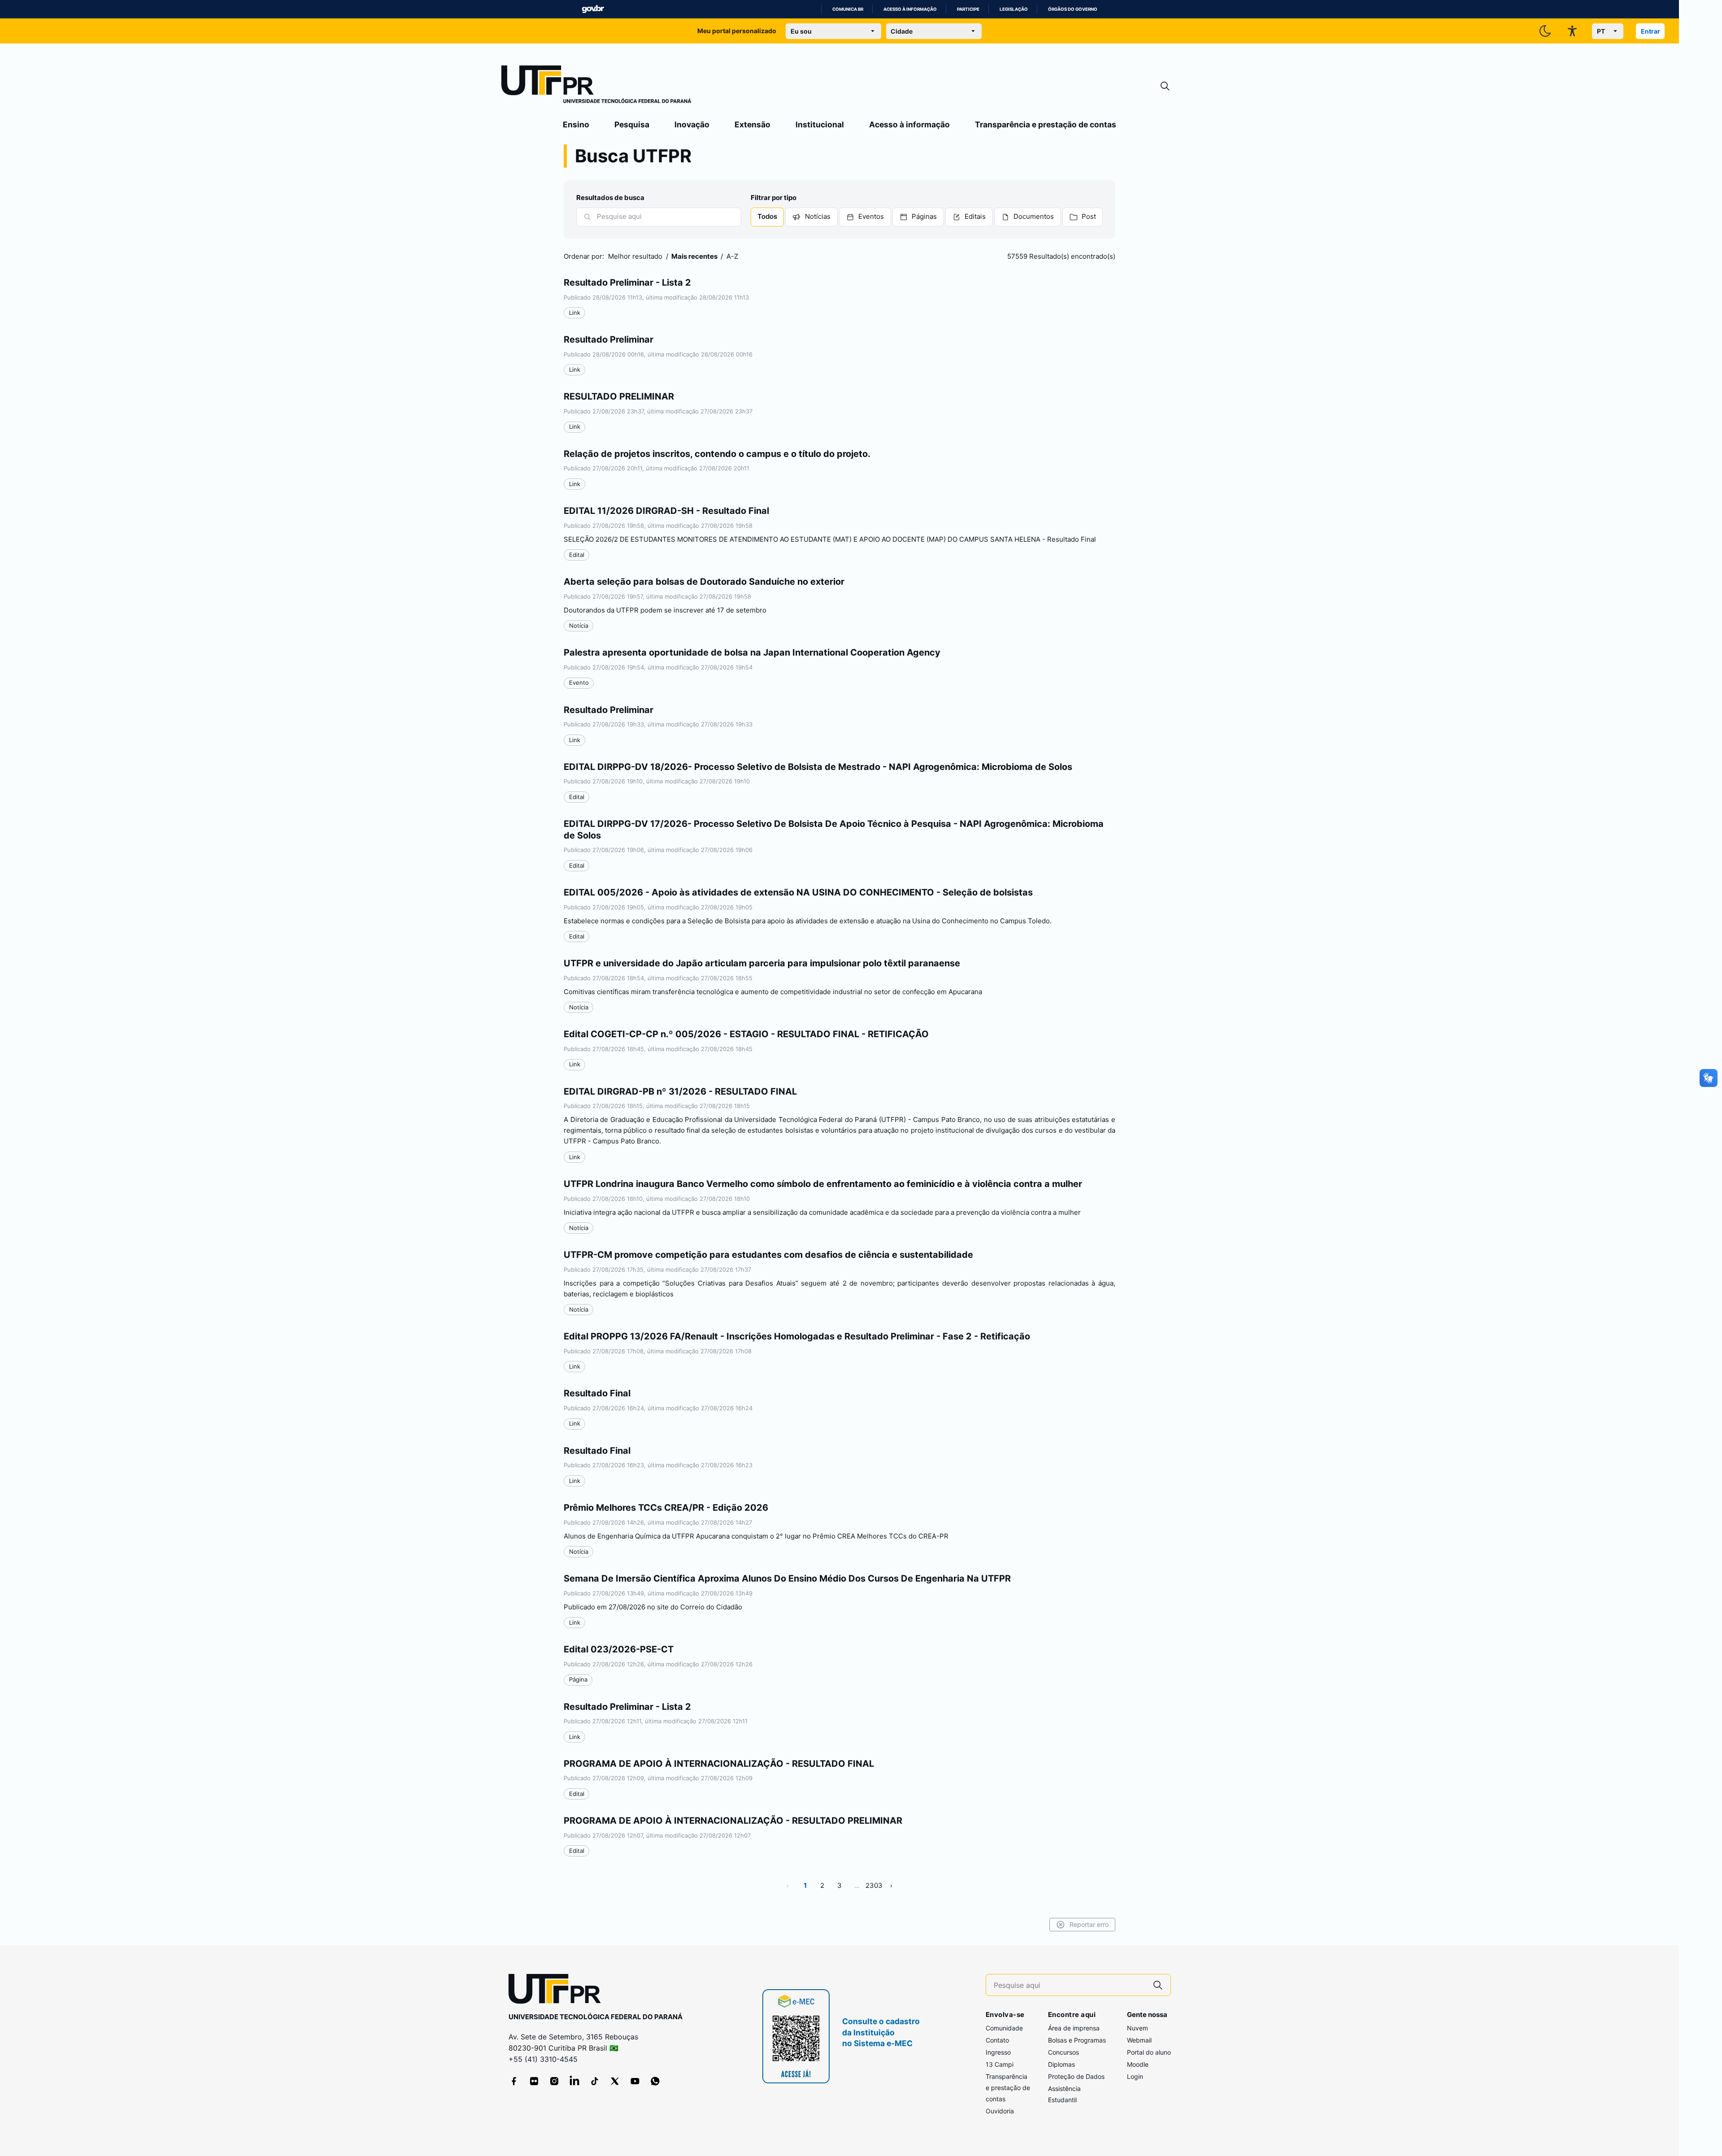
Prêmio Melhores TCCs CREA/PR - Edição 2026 (666, 1508)
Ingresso (998, 2052)
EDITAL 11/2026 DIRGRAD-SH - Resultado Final (666, 511)
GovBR (593, 9)
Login (1135, 2076)
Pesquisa (632, 124)
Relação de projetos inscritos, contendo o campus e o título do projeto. (717, 454)
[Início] (596, 86)
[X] (615, 2081)
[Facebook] (514, 2081)
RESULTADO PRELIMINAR (619, 396)
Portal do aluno (1149, 2052)
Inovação (692, 124)
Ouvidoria (1000, 2111)
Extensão (752, 124)
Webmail (1139, 2040)
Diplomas (1061, 2064)
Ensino (576, 124)
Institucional (820, 124)
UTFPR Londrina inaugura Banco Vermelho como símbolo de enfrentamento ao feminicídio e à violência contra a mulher (823, 1184)
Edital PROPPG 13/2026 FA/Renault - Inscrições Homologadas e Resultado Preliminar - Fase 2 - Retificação (797, 1336)
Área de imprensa (1074, 2028)
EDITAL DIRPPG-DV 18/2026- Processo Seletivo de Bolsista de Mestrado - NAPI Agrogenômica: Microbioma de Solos (818, 767)
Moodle (1138, 2064)
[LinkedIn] (574, 2081)
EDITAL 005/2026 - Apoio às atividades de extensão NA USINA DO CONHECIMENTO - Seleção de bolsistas (798, 892)
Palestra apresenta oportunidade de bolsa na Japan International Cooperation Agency (752, 652)
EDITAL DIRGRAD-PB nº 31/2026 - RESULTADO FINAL (680, 1091)
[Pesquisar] (587, 217)
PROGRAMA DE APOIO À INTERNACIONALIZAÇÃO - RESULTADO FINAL (719, 1764)
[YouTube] (635, 2081)
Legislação (1014, 9)
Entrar (1650, 31)
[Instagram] (554, 2081)
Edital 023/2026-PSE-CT (619, 1649)
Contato (997, 2040)
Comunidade (1004, 2028)
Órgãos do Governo (1073, 9)
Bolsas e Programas (1077, 2040)
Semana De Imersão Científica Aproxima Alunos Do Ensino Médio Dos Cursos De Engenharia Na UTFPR (787, 1578)
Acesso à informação (910, 9)
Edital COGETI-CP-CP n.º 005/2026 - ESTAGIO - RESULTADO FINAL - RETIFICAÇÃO (746, 1034)
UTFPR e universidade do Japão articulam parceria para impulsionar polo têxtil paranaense (762, 963)
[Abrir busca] (1165, 86)
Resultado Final (597, 1393)
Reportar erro (1089, 1924)
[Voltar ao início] (558, 1991)
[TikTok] (595, 2081)
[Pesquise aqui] (1158, 1985)
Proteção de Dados (1076, 2076)
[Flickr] (534, 2081)
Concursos (1063, 2052)
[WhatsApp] (655, 2081)
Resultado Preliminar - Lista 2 (627, 283)
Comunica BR (848, 9)
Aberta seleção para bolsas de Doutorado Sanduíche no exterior (704, 582)
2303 (874, 1885)
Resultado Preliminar (609, 339)
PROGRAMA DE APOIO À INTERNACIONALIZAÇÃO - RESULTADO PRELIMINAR (733, 1821)
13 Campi (1000, 2064)
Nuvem (1137, 2028)
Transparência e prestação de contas (1046, 124)
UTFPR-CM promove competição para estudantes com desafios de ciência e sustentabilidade (768, 1255)
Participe (968, 9)
